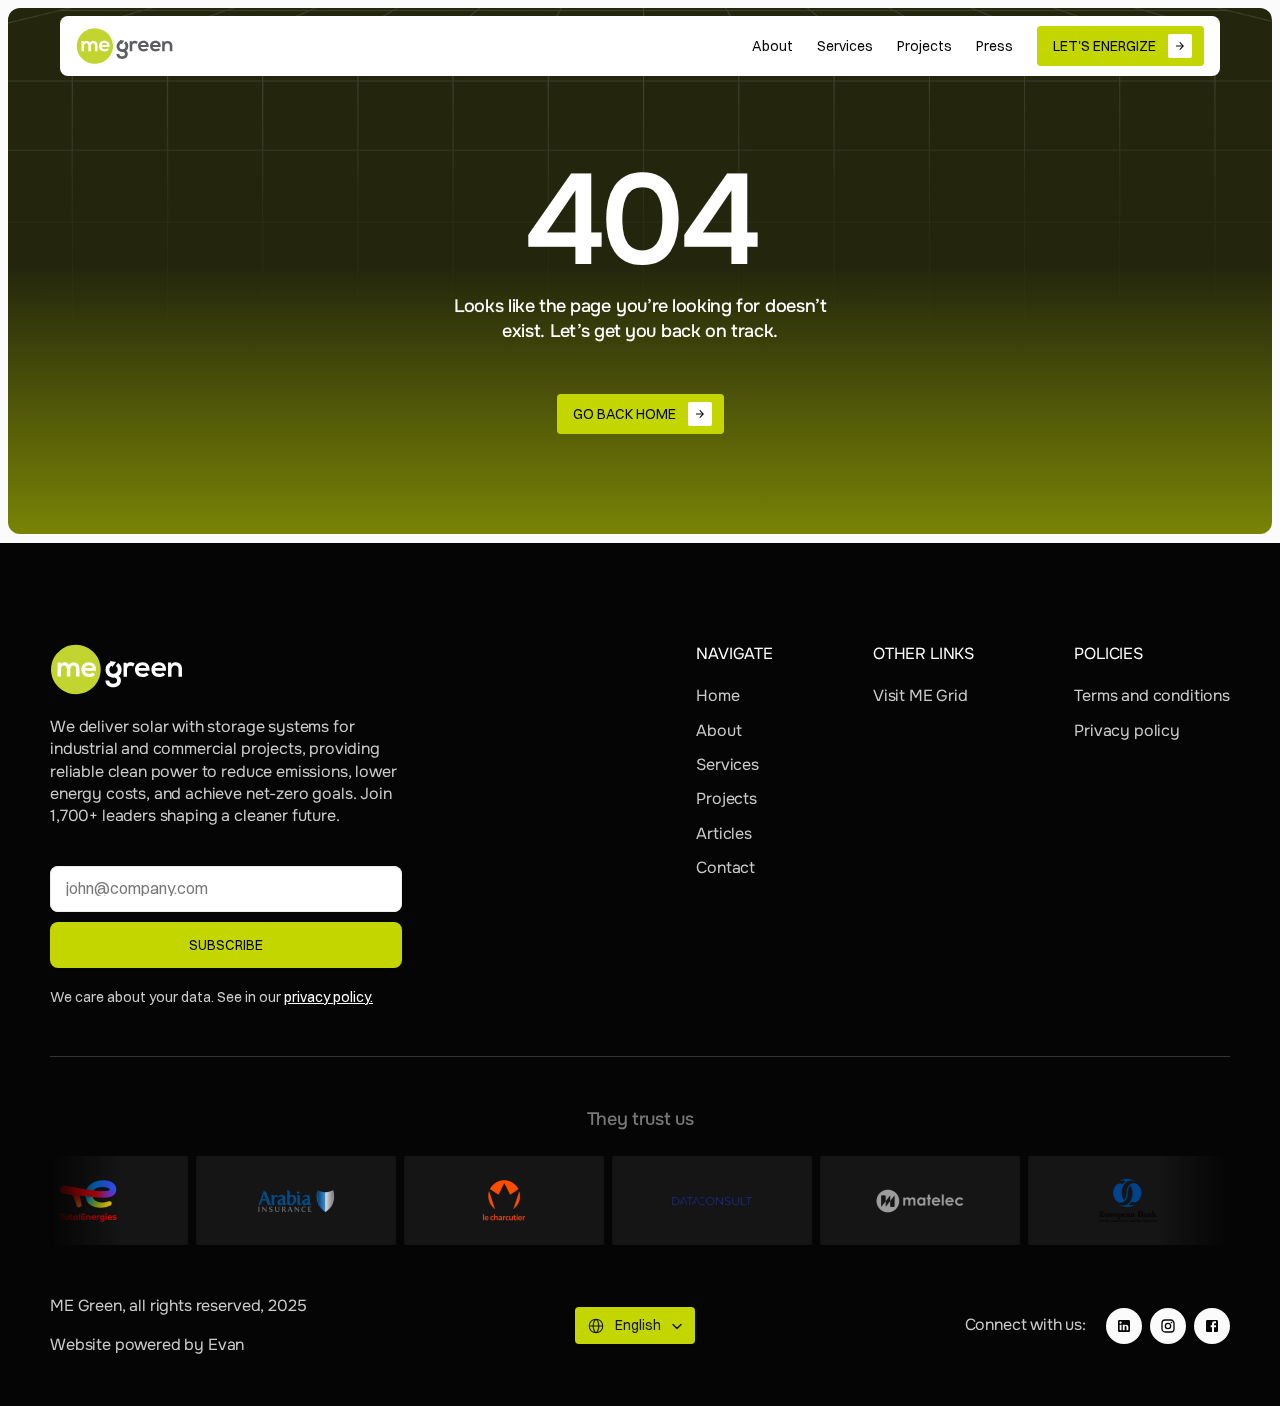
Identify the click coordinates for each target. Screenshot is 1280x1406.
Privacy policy (1127, 730)
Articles (724, 833)
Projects (726, 798)
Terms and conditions (1152, 695)
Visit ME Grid (920, 695)
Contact (725, 867)
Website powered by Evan (147, 1344)
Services (727, 764)
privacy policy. (328, 997)
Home (717, 695)
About (718, 730)
